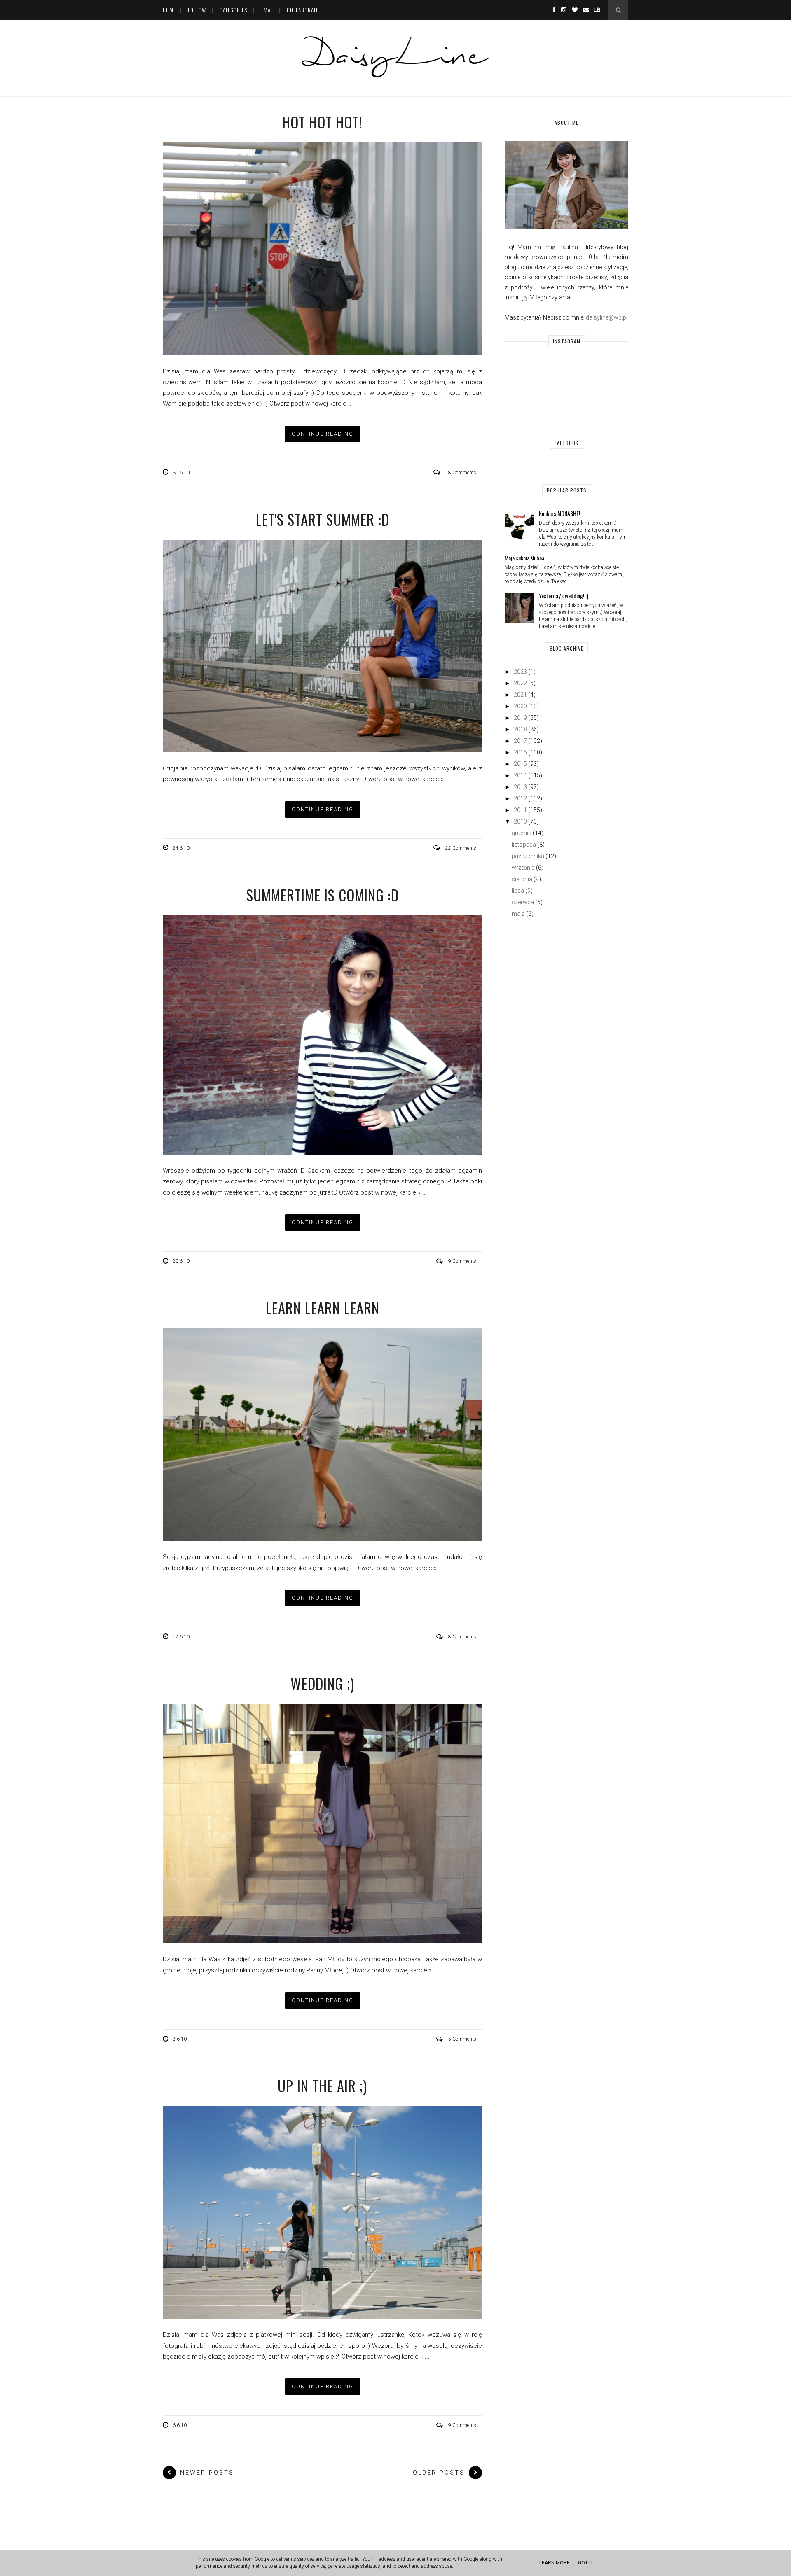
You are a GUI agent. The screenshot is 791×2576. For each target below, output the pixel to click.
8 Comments (462, 1637)
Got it (586, 2563)
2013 (520, 787)
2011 (520, 810)
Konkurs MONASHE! (559, 513)
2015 (520, 764)
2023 (520, 672)
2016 (520, 752)
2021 (520, 695)
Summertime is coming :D (323, 895)
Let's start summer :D (323, 519)
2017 (520, 741)
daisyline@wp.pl (607, 317)
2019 (520, 718)
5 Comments (462, 2039)
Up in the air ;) (322, 2086)
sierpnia (522, 879)
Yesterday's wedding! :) (564, 596)
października (528, 856)
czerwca (523, 902)
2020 (520, 706)
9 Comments (462, 1261)
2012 (520, 798)
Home (169, 10)
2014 (520, 775)
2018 (520, 729)
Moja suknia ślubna (524, 558)
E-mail (267, 10)
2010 (520, 821)
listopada (524, 845)
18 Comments (461, 473)
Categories (233, 10)
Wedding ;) (322, 1683)
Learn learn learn (323, 1308)
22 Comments (461, 848)
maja (518, 914)
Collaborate (303, 10)
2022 (520, 683)
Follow (197, 10)
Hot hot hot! (322, 122)
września (523, 868)
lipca (518, 891)
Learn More (555, 2563)
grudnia (522, 833)
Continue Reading (323, 434)
